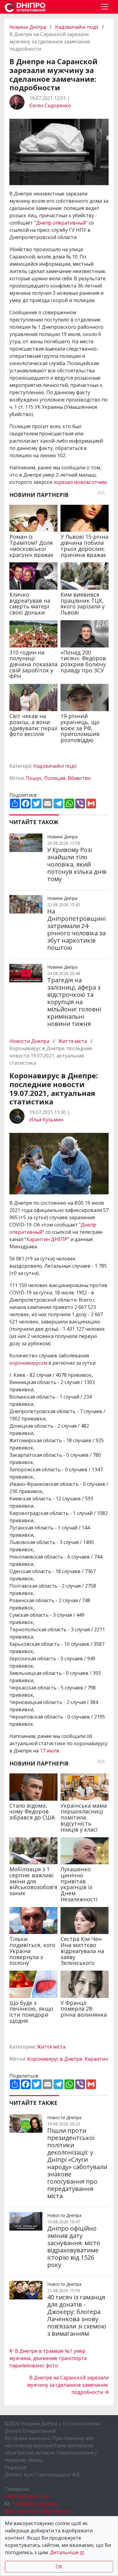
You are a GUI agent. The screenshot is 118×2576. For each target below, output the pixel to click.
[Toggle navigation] (105, 7)
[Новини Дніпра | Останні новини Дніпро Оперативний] (25, 7)
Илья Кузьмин (46, 1120)
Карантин (96, 2059)
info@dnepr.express (35, 2504)
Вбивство (79, 778)
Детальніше (64, 2552)
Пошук (34, 778)
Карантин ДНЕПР (47, 1239)
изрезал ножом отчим (80, 482)
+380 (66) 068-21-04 (27, 2496)
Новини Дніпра (28, 27)
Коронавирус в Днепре (55, 2059)
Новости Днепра (30, 1041)
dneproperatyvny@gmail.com (38, 2511)
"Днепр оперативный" (61, 223)
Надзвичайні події (77, 27)
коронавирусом (28, 1363)
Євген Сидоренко (50, 105)
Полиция (55, 778)
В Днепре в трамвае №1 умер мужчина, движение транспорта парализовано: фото (48, 2358)
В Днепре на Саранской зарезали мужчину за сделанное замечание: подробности (68, 2385)
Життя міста (73, 1041)
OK (59, 2567)
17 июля (49, 1751)
